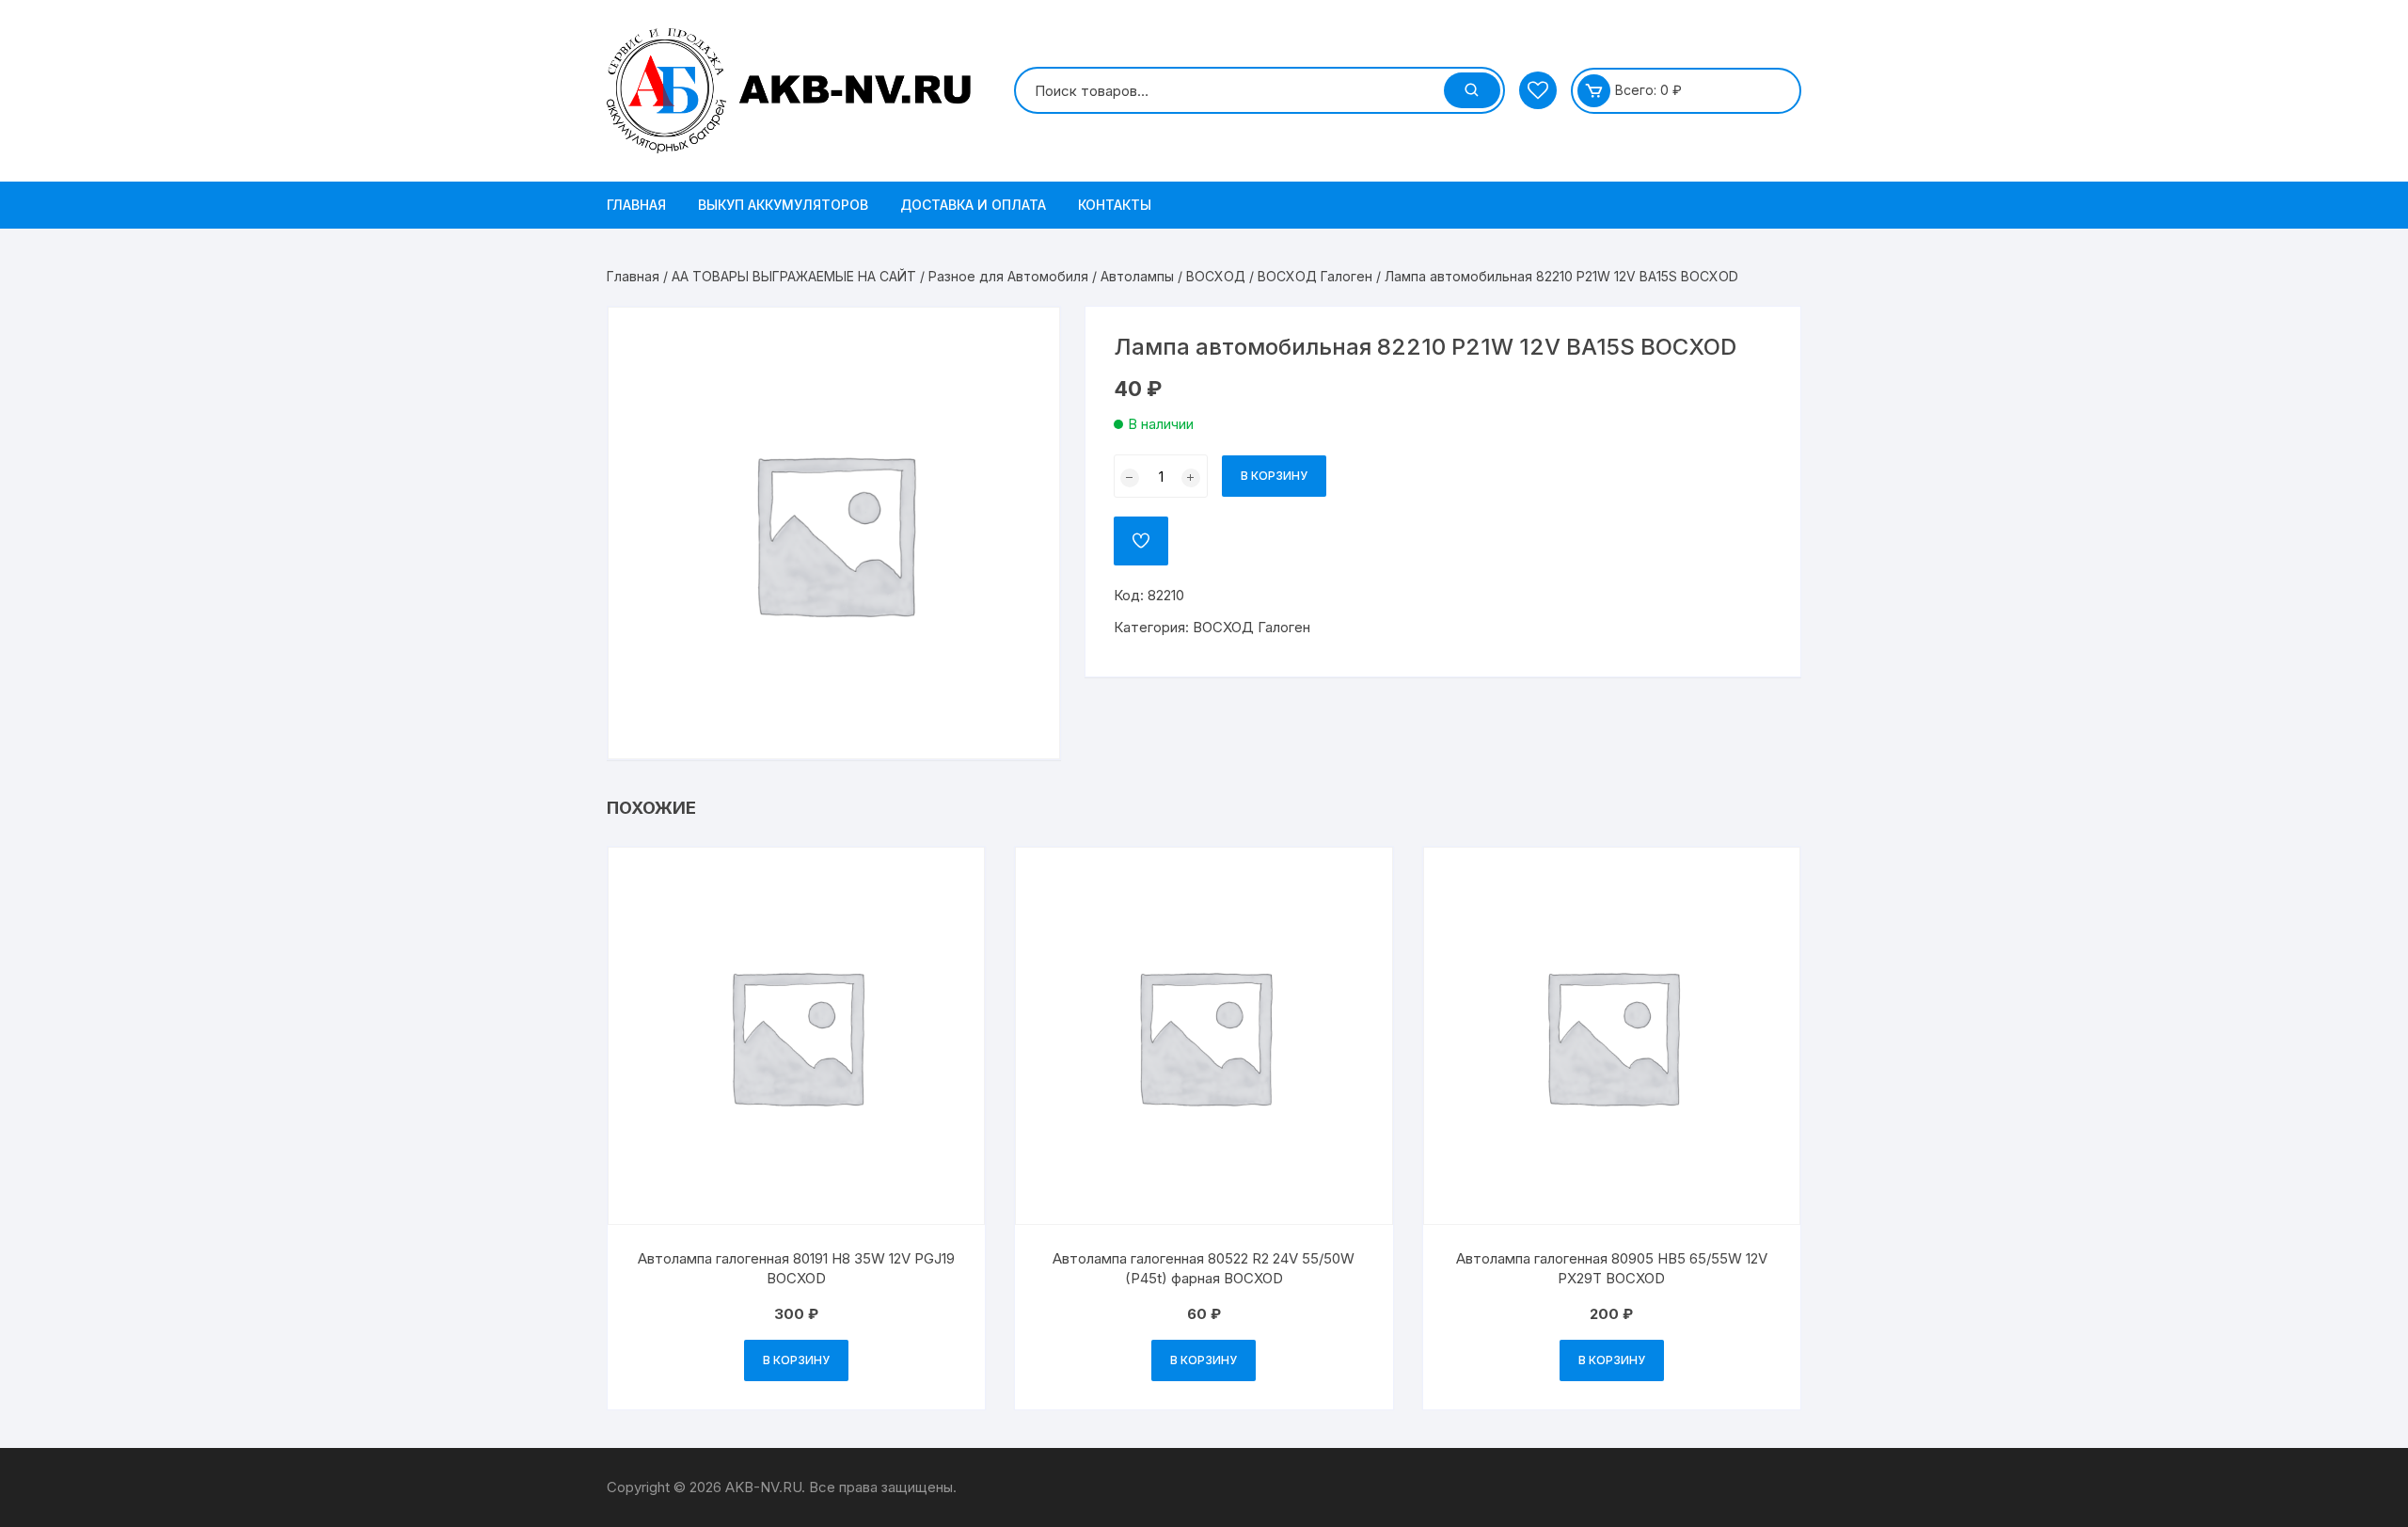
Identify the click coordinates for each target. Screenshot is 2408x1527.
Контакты (1115, 205)
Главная (636, 205)
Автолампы (1137, 276)
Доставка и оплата (973, 205)
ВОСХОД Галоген (1315, 276)
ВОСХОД (1216, 276)
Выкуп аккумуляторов (783, 205)
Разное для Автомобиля (1008, 276)
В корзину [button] (796, 1360)
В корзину (1274, 476)
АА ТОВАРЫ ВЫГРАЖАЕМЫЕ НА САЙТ (794, 276)
